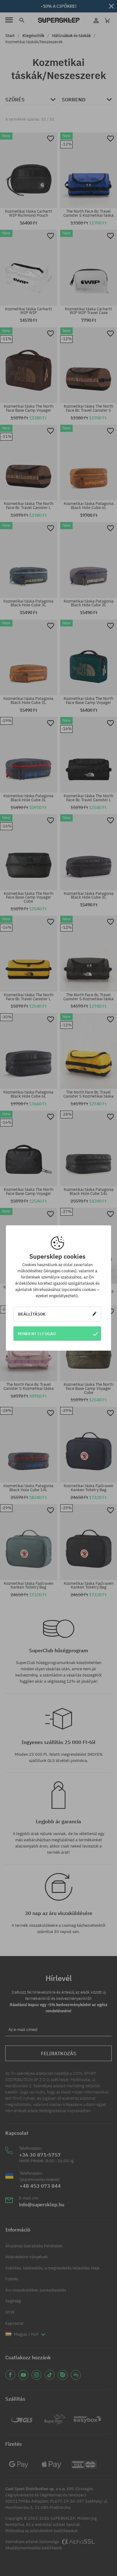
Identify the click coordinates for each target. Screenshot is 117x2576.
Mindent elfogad (37, 1334)
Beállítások (32, 1314)
